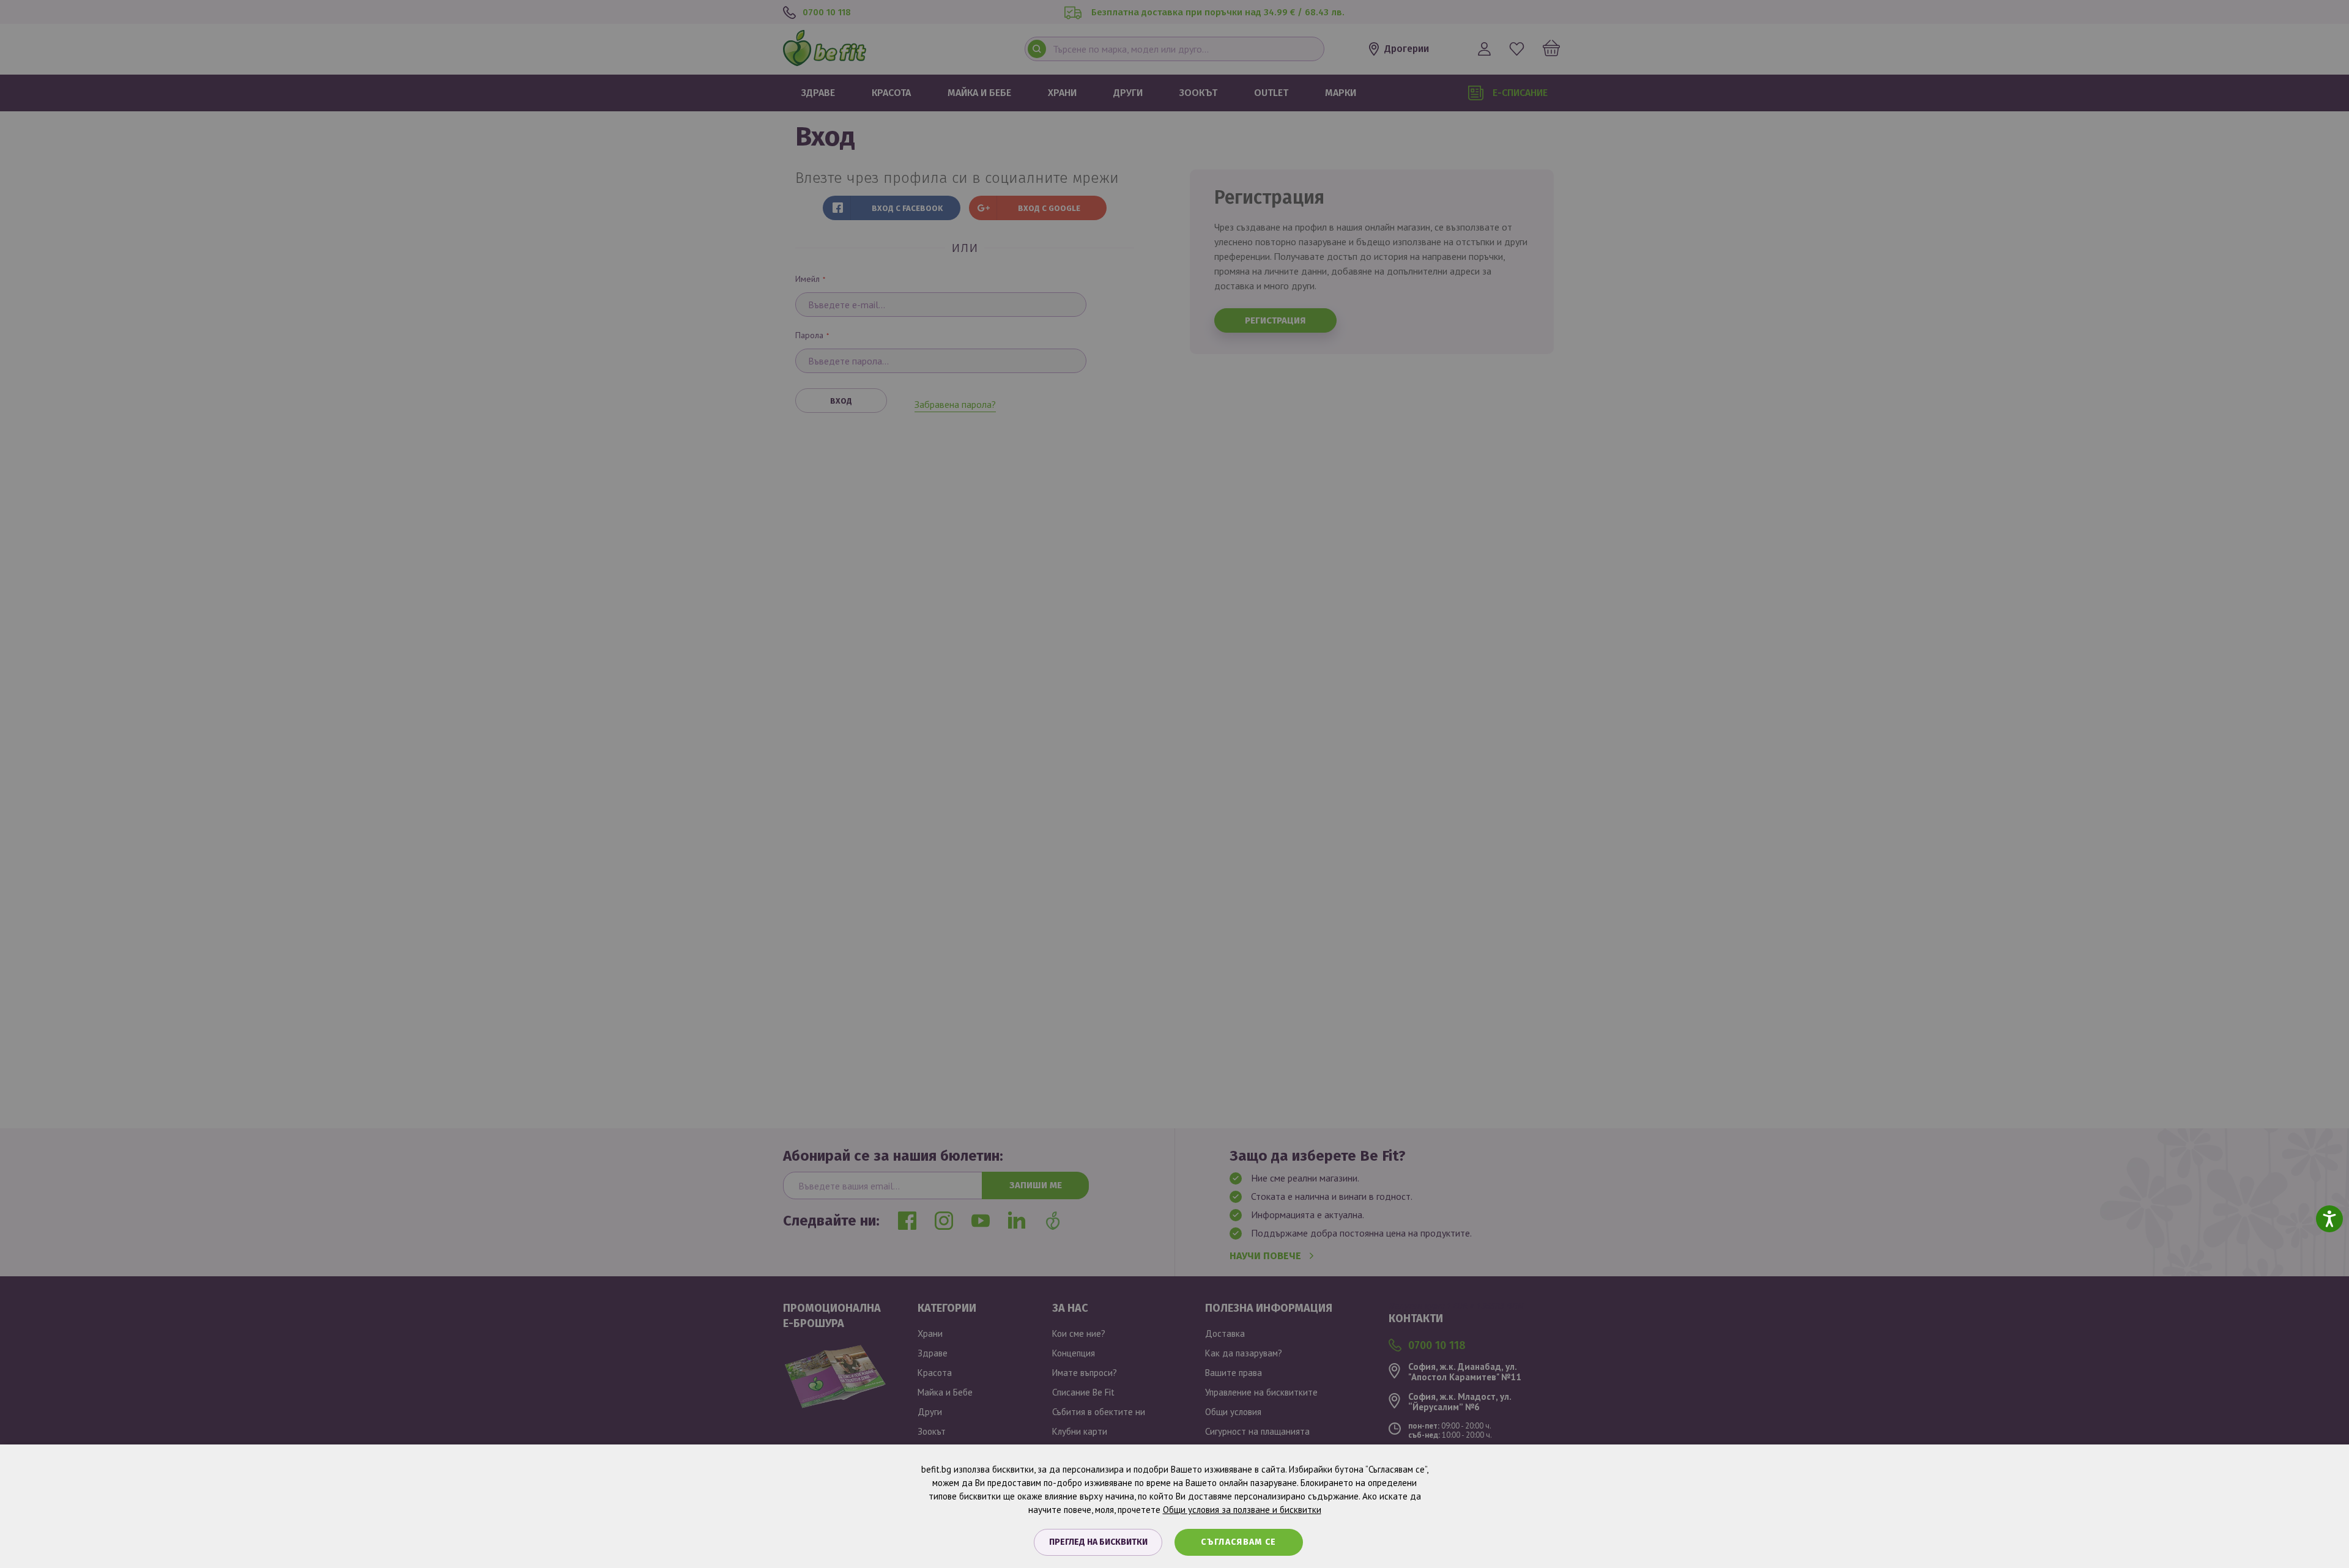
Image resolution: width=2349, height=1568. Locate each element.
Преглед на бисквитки (1098, 1542)
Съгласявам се (1239, 1542)
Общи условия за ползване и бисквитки (1242, 1510)
